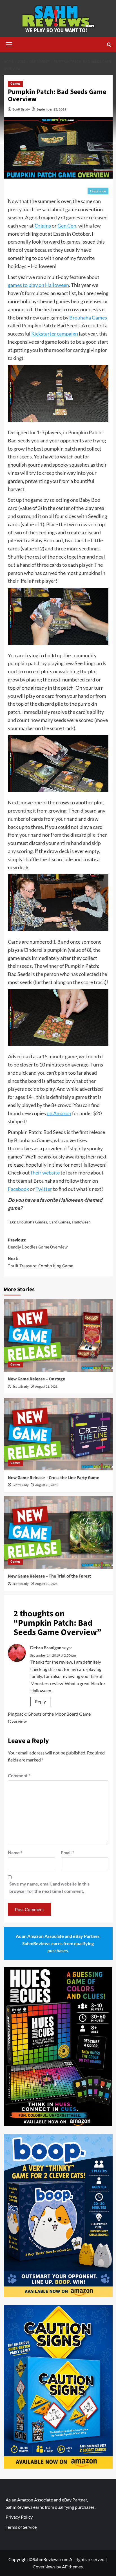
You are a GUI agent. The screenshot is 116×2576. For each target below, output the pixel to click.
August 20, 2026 (46, 1485)
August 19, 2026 (46, 1584)
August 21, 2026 (46, 1387)
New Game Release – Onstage (36, 1379)
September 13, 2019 (52, 109)
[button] (9, 44)
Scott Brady (21, 109)
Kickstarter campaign (55, 334)
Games (15, 84)
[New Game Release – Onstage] (58, 1335)
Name (15, 1852)
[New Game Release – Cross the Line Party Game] (58, 1434)
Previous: (38, 1244)
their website (45, 1173)
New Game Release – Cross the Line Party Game (53, 1478)
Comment (19, 1775)
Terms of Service (21, 2527)
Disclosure (98, 191)
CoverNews (44, 2567)
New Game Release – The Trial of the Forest (49, 1576)
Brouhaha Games (88, 318)
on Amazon (59, 1113)
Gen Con (67, 226)
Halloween (81, 1222)
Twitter (44, 1189)
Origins (43, 226)
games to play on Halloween (38, 285)
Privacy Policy (19, 2517)
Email (67, 1852)
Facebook (18, 1189)
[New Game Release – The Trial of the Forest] (58, 1533)
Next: (41, 1262)
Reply (40, 1701)
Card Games (59, 1222)
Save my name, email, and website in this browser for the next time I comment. (49, 1887)
